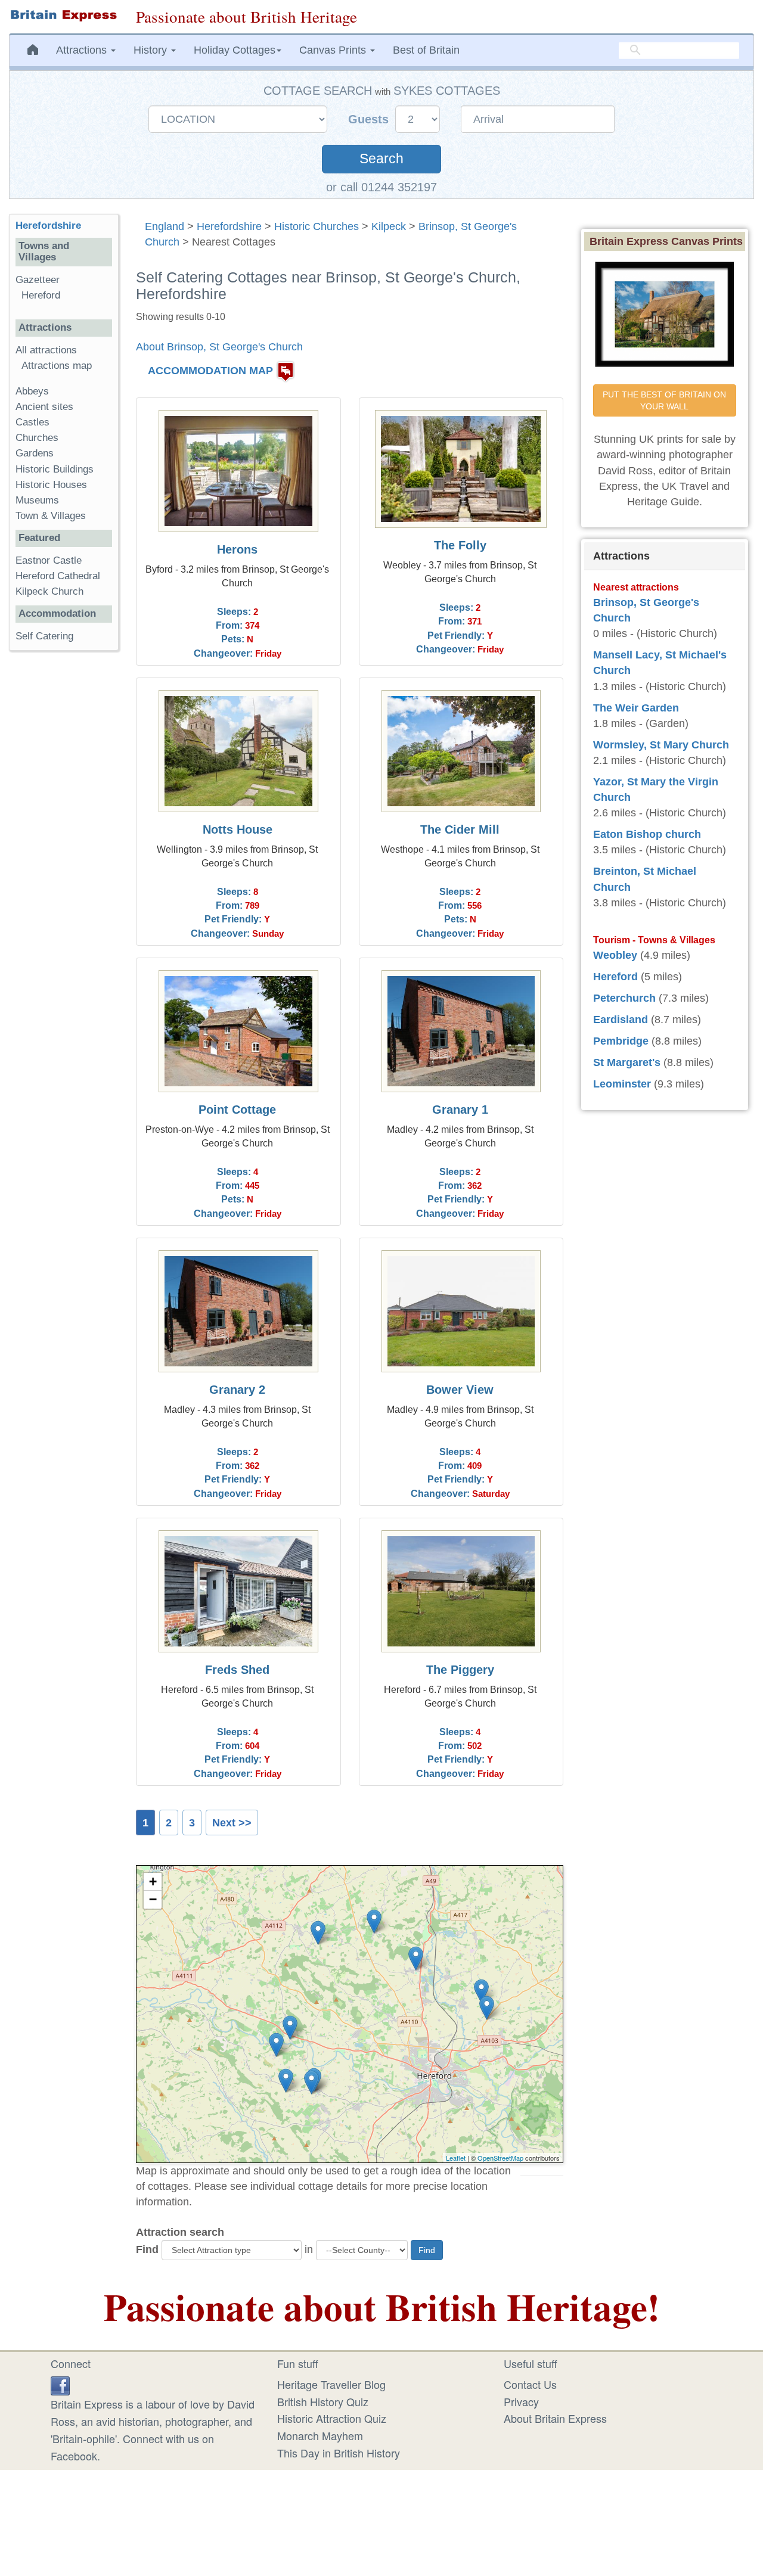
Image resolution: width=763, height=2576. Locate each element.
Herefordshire (229, 226)
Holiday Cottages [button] (235, 50)
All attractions (46, 350)
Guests (370, 119)
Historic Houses (51, 485)
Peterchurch (624, 998)
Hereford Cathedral (58, 576)
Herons (237, 549)
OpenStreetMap (500, 2158)
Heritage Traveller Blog (331, 2384)
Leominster (622, 1084)
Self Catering (44, 636)
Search (381, 159)
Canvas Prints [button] (334, 50)
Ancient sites (44, 407)
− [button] (153, 1899)
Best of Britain (426, 50)
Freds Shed (237, 1670)
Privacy (521, 2401)
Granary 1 (460, 1110)
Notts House (238, 829)
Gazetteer (38, 280)
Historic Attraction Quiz (332, 2418)
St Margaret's (627, 1062)
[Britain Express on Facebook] (60, 2384)
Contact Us (530, 2384)
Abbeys (32, 391)
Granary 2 (237, 1390)
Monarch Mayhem (320, 2435)
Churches (37, 438)
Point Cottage (237, 1110)
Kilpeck (389, 226)
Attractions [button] (83, 50)
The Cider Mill (460, 829)
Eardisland (621, 1020)
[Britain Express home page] (63, 15)
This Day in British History (339, 2453)
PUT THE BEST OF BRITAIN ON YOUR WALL (666, 400)
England (165, 226)
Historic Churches (317, 226)
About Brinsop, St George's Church (219, 347)
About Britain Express (555, 2418)
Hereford (41, 295)
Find (147, 2249)
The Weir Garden (636, 708)
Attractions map (57, 366)
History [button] (152, 50)
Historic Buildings (55, 469)
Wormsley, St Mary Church (661, 745)
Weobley (615, 955)
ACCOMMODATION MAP (210, 371)
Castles (32, 422)
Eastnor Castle (49, 560)
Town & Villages (51, 516)
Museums (37, 500)
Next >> (232, 1823)
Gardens (35, 453)
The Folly (460, 545)
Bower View (460, 1390)
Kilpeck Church (49, 591)
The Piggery (460, 1670)
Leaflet (456, 2158)
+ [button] (153, 1881)
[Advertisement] (64, 844)
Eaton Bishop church (647, 834)
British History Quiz (323, 2401)
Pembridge (621, 1041)
